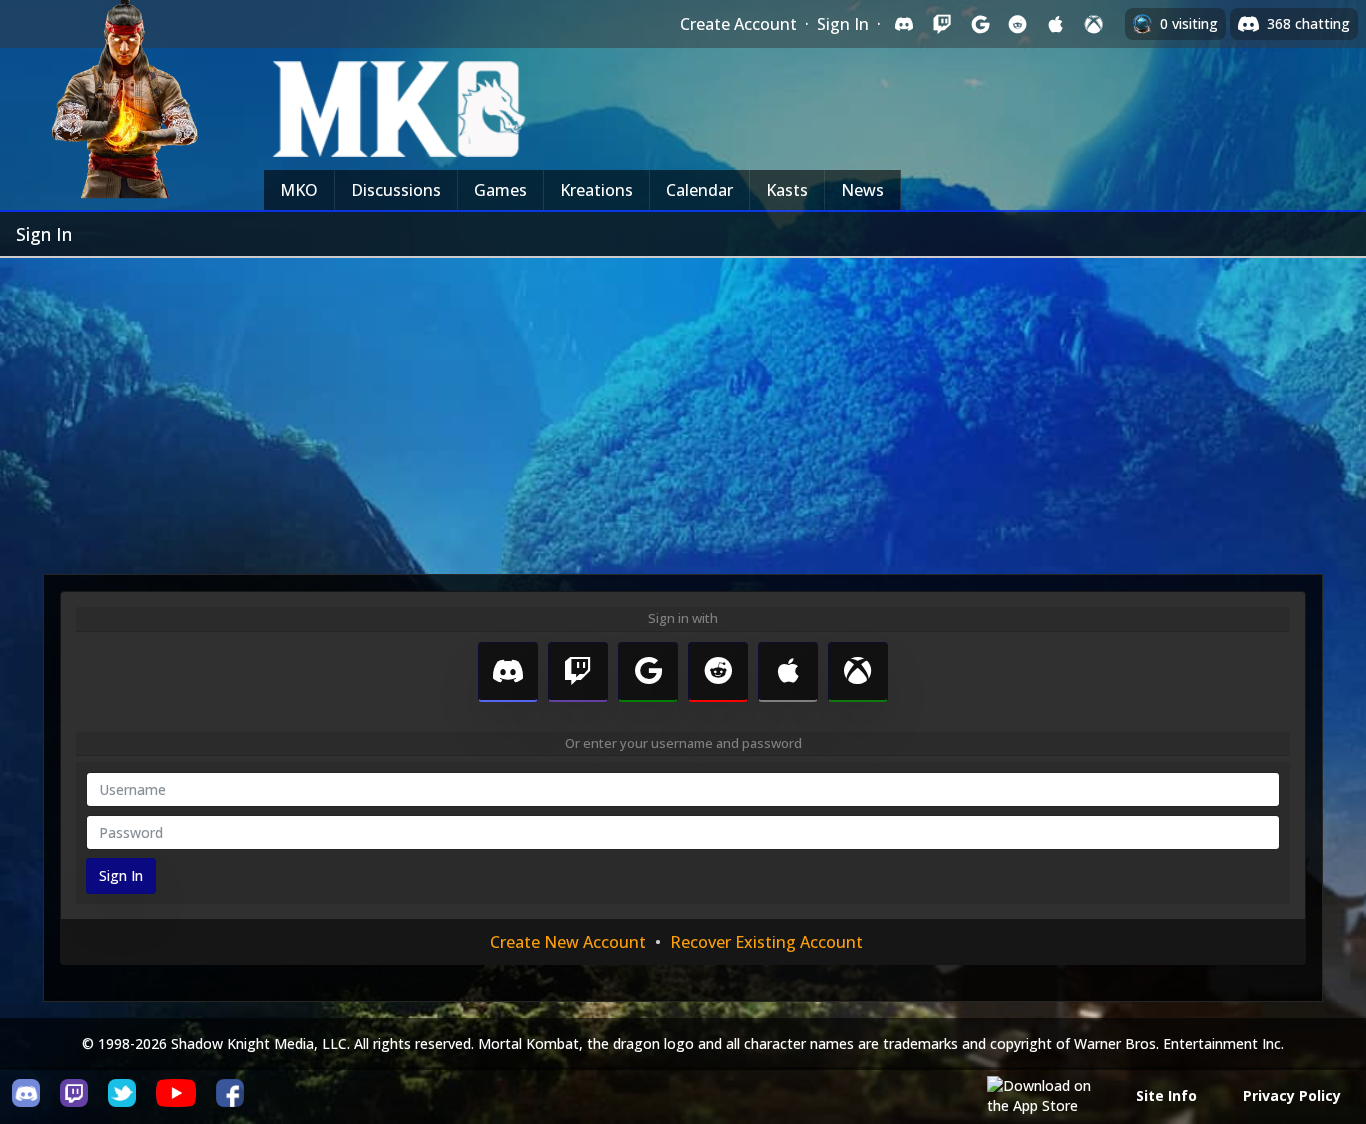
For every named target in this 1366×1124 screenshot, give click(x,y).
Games (500, 190)
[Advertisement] (683, 408)
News (862, 190)
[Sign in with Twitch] (942, 24)
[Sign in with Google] (980, 24)
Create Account (738, 24)
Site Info (1166, 1095)
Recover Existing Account (766, 942)
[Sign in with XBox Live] (1094, 24)
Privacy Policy (1292, 1095)
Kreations (596, 190)
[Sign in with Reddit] (1018, 24)
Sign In (843, 24)
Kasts (787, 190)
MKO (299, 190)
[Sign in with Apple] (1056, 24)
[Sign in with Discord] (904, 24)
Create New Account (568, 942)
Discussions (396, 190)
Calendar (699, 190)
